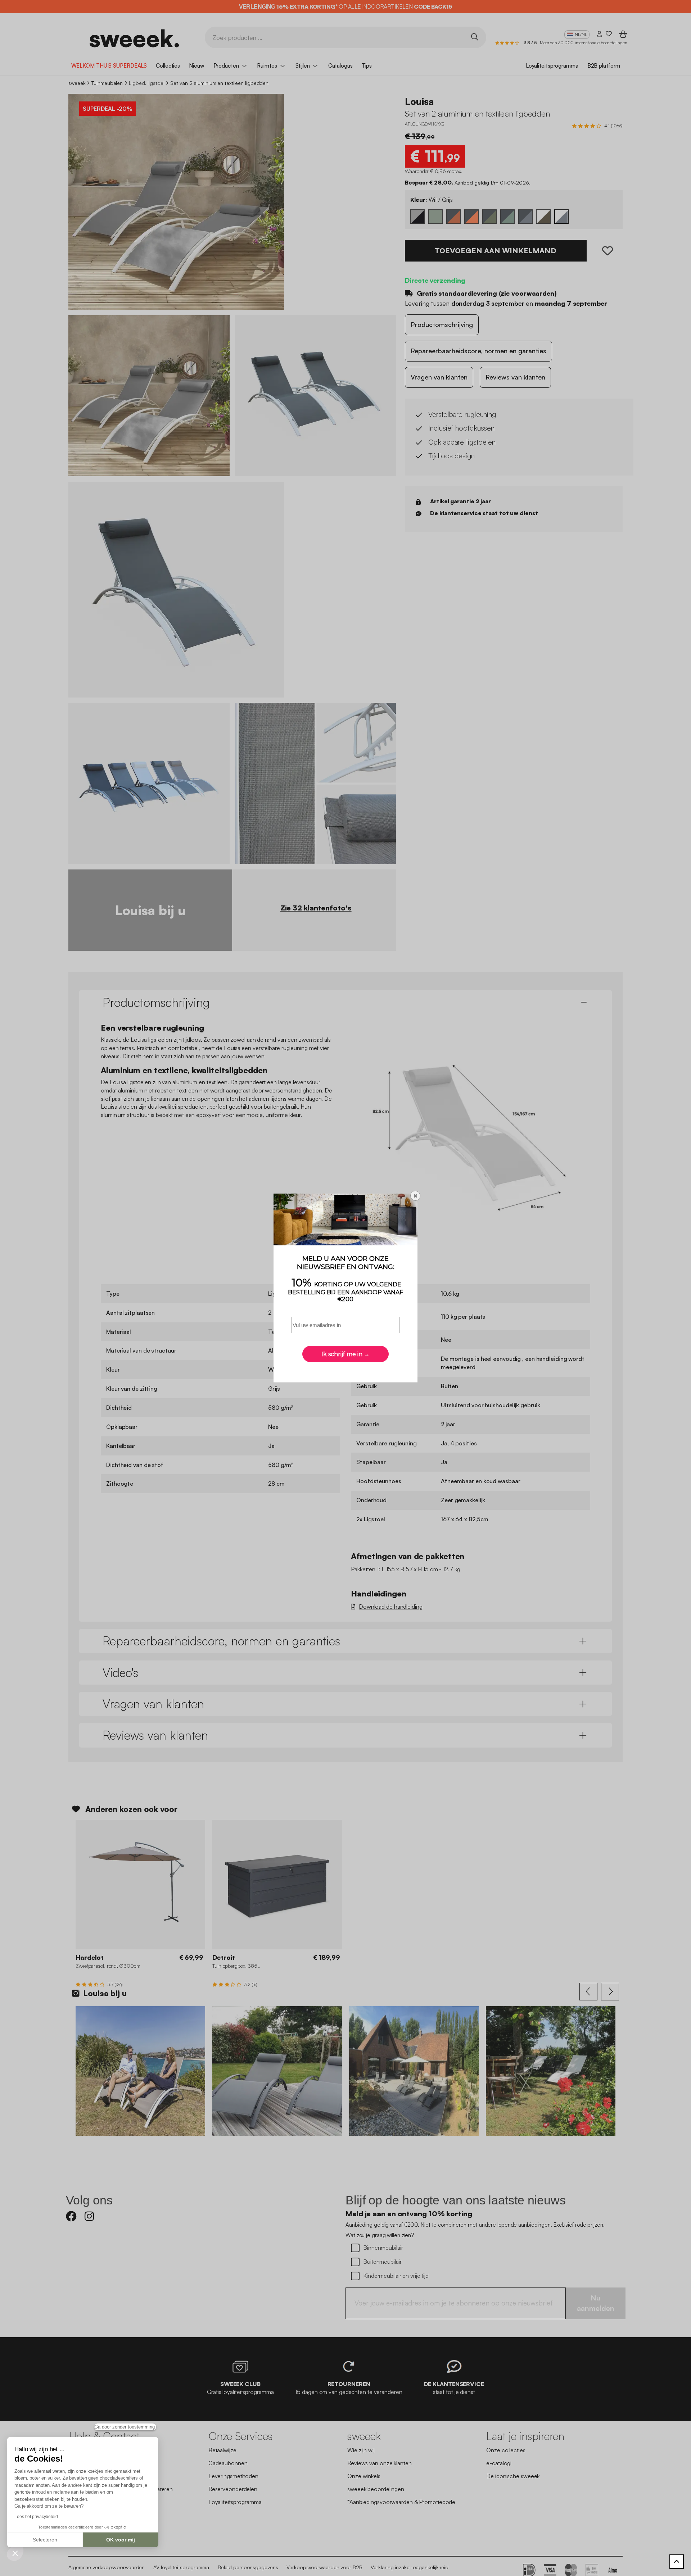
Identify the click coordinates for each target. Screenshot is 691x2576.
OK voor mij (121, 2540)
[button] (15, 2553)
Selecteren (45, 2540)
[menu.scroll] (677, 2562)
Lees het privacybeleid (36, 2517)
